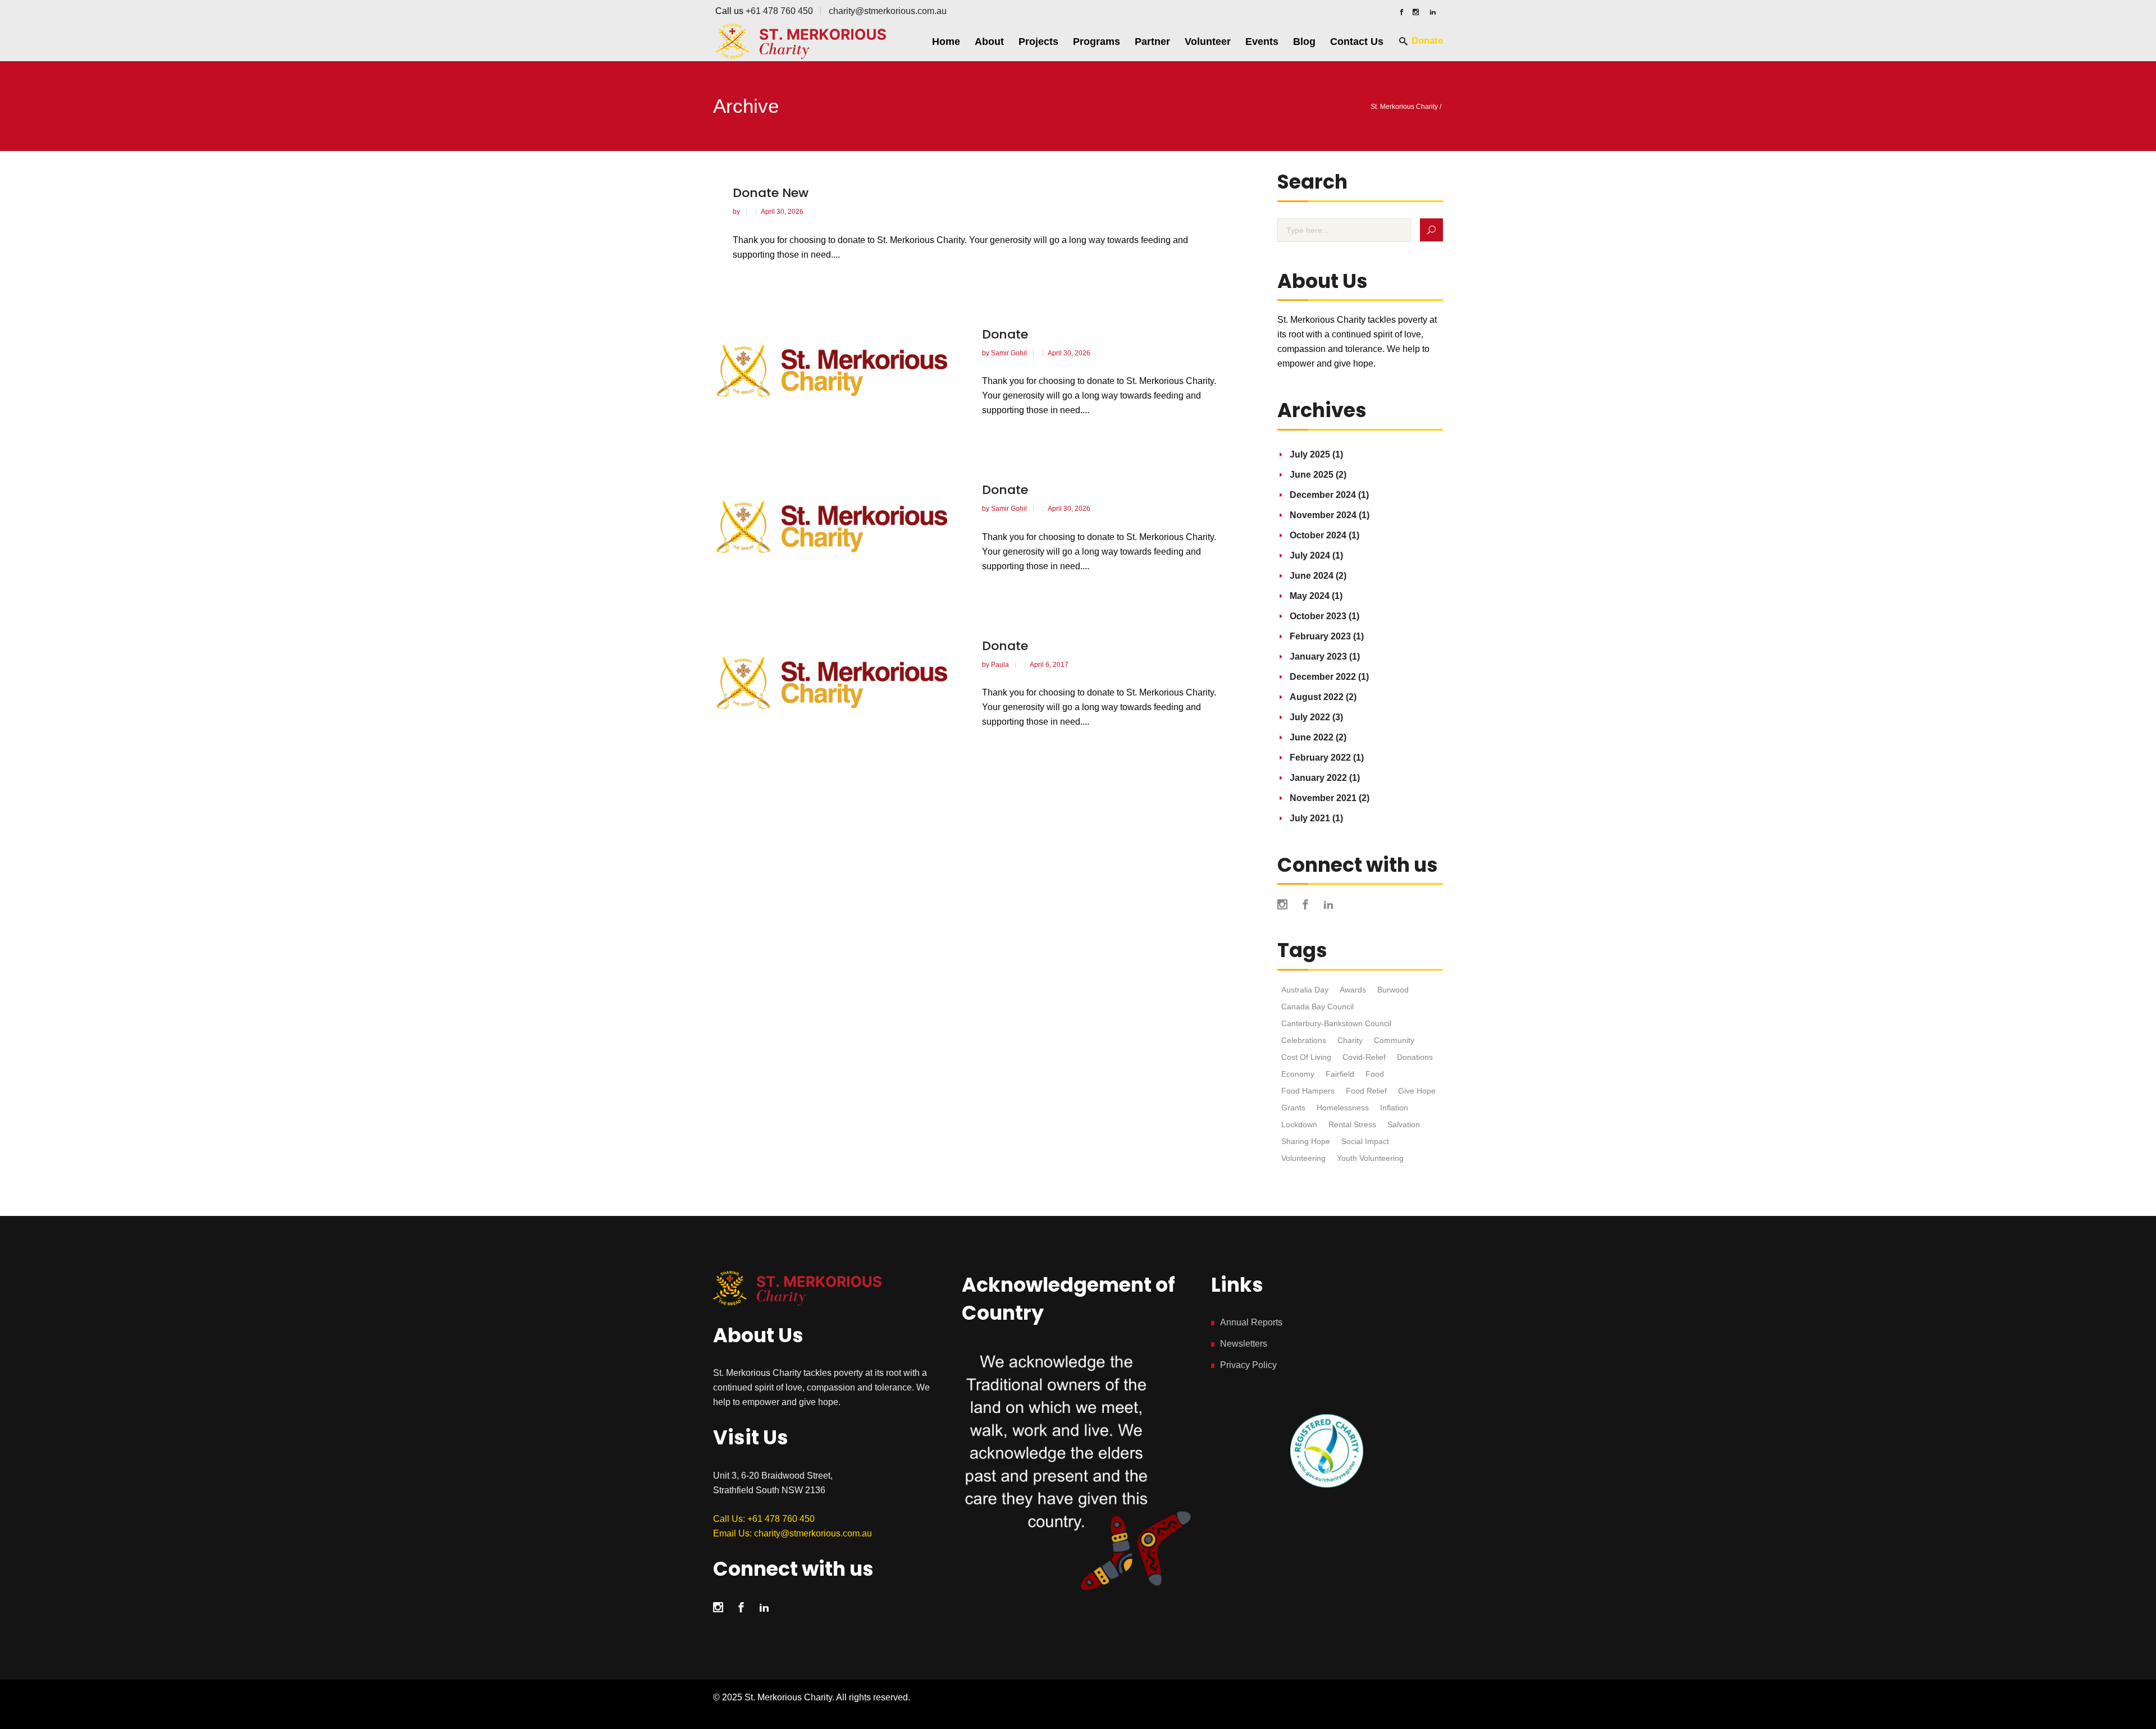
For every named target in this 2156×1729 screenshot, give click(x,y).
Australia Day (1305, 990)
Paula (1001, 665)
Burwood (1393, 990)
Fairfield (1340, 1074)
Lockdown (1299, 1124)
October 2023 (1318, 616)
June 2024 (1312, 576)
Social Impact (1365, 1141)
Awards (1353, 990)
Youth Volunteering (1370, 1158)
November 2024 (1323, 515)
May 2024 (1310, 596)
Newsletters (1244, 1344)
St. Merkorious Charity (1404, 107)
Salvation (1404, 1124)
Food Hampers (1308, 1091)
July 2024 (1310, 555)
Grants (1293, 1108)
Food (1375, 1074)
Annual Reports (1251, 1322)
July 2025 (1310, 454)
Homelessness (1343, 1108)
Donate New (771, 193)
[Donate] (838, 372)
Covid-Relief (1364, 1057)
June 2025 (1312, 475)
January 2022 (1318, 778)
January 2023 (1318, 657)
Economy (1298, 1074)
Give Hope (1417, 1091)
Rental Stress (1352, 1124)
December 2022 (1323, 677)
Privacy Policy (1248, 1365)
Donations (1415, 1057)
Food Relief (1366, 1091)
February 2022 (1320, 758)
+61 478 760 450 (779, 11)
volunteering (1303, 1158)
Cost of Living (1306, 1057)
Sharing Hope (1306, 1141)
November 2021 (1323, 798)
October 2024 (1318, 535)
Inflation (1394, 1108)
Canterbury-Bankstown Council (1336, 1023)
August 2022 (1317, 697)
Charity (1350, 1040)
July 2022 (1310, 717)
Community (1394, 1040)
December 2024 (1323, 495)
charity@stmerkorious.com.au (888, 11)
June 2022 (1312, 737)
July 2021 (1310, 818)
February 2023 (1320, 636)
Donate (1005, 334)
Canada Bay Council (1317, 1007)
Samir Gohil (1010, 353)
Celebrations (1304, 1040)
